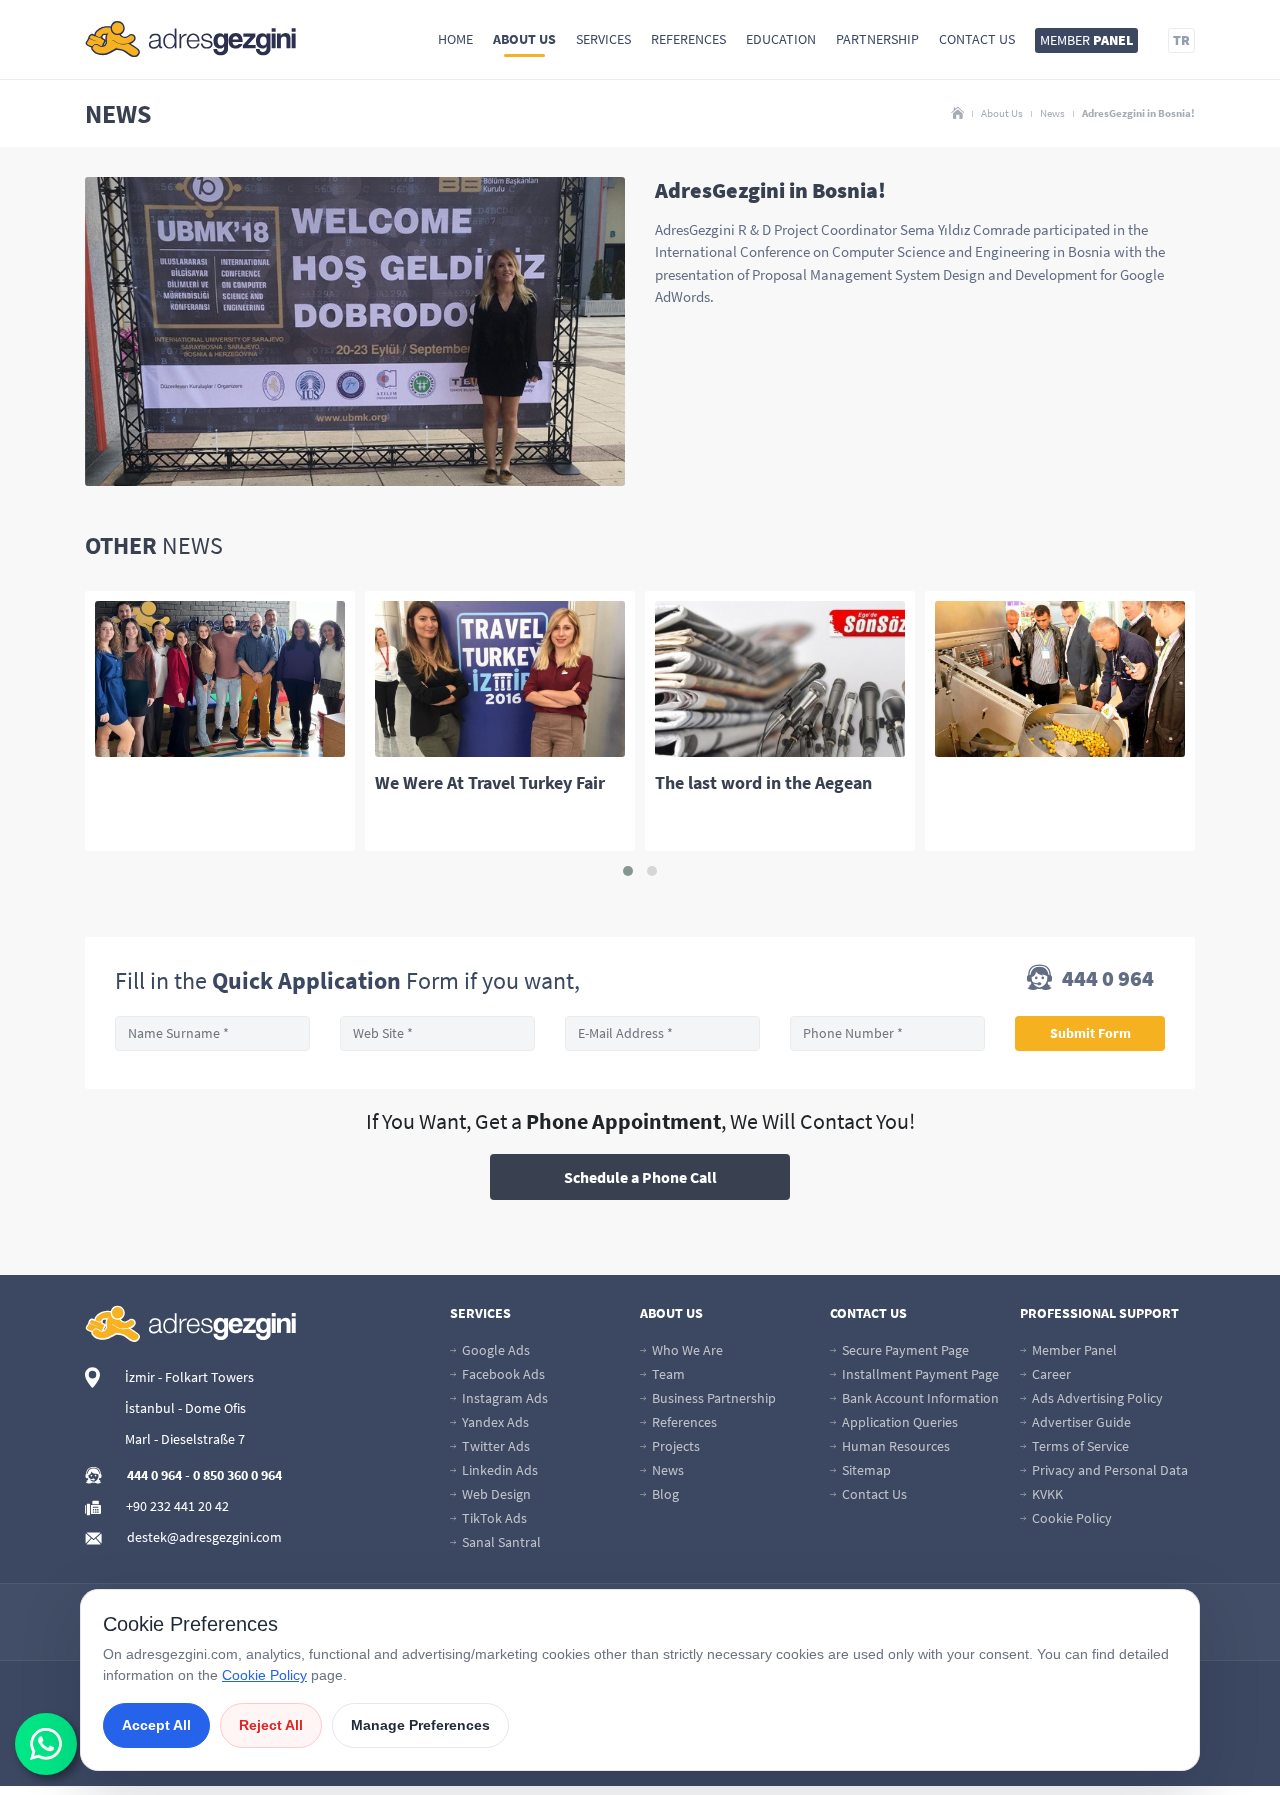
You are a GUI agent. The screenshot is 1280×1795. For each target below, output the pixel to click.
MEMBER (1086, 40)
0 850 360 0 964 (237, 1475)
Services (603, 39)
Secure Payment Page (904, 1350)
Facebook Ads (502, 1374)
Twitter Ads (494, 1446)
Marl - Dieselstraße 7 (185, 1439)
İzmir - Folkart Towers (189, 1377)
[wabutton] (46, 1744)
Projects (674, 1446)
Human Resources (894, 1446)
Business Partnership (712, 1398)
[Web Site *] (437, 1033)
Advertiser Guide (1080, 1422)
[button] (628, 871)
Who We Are (686, 1350)
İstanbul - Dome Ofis (185, 1408)
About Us (524, 39)
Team (667, 1374)
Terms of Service (1079, 1446)
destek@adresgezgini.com (204, 1537)
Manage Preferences (420, 1725)
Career (1050, 1374)
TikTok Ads (493, 1518)
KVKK (1046, 1494)
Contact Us (977, 39)
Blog (664, 1494)
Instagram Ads (503, 1398)
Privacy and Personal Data (1108, 1470)
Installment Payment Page (919, 1374)
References (688, 39)
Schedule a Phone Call (640, 1177)
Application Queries (898, 1422)
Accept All (156, 1725)
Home (455, 39)
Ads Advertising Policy (1096, 1398)
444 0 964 (1106, 979)
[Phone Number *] (887, 1033)
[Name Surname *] (212, 1033)
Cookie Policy (1070, 1518)
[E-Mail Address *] (662, 1033)
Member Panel (1073, 1350)
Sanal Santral (500, 1542)
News (1052, 113)
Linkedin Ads (498, 1470)
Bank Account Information (919, 1398)
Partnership (877, 39)
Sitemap (865, 1470)
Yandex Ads (494, 1422)
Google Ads (494, 1350)
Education (781, 39)
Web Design (495, 1494)
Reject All (271, 1725)
